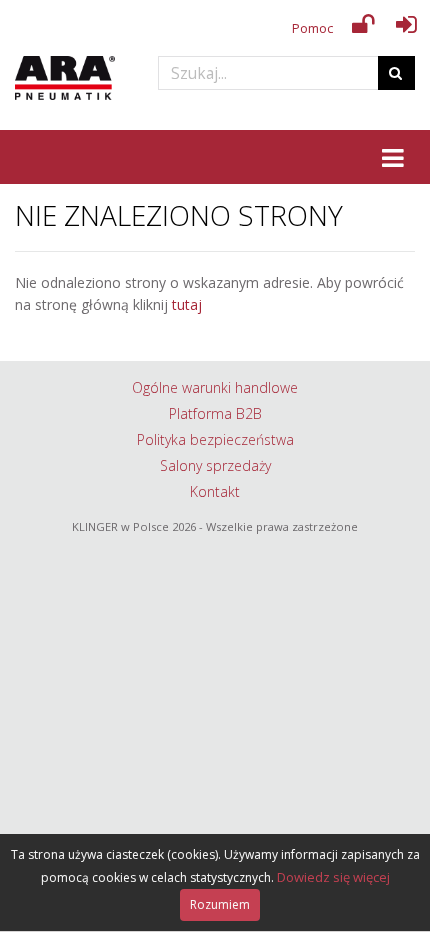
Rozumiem (220, 904)
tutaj (187, 304)
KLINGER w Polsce (120, 526)
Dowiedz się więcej (333, 877)
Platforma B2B (215, 413)
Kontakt (215, 491)
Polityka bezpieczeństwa (215, 439)
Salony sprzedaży (215, 465)
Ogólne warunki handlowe (215, 387)
